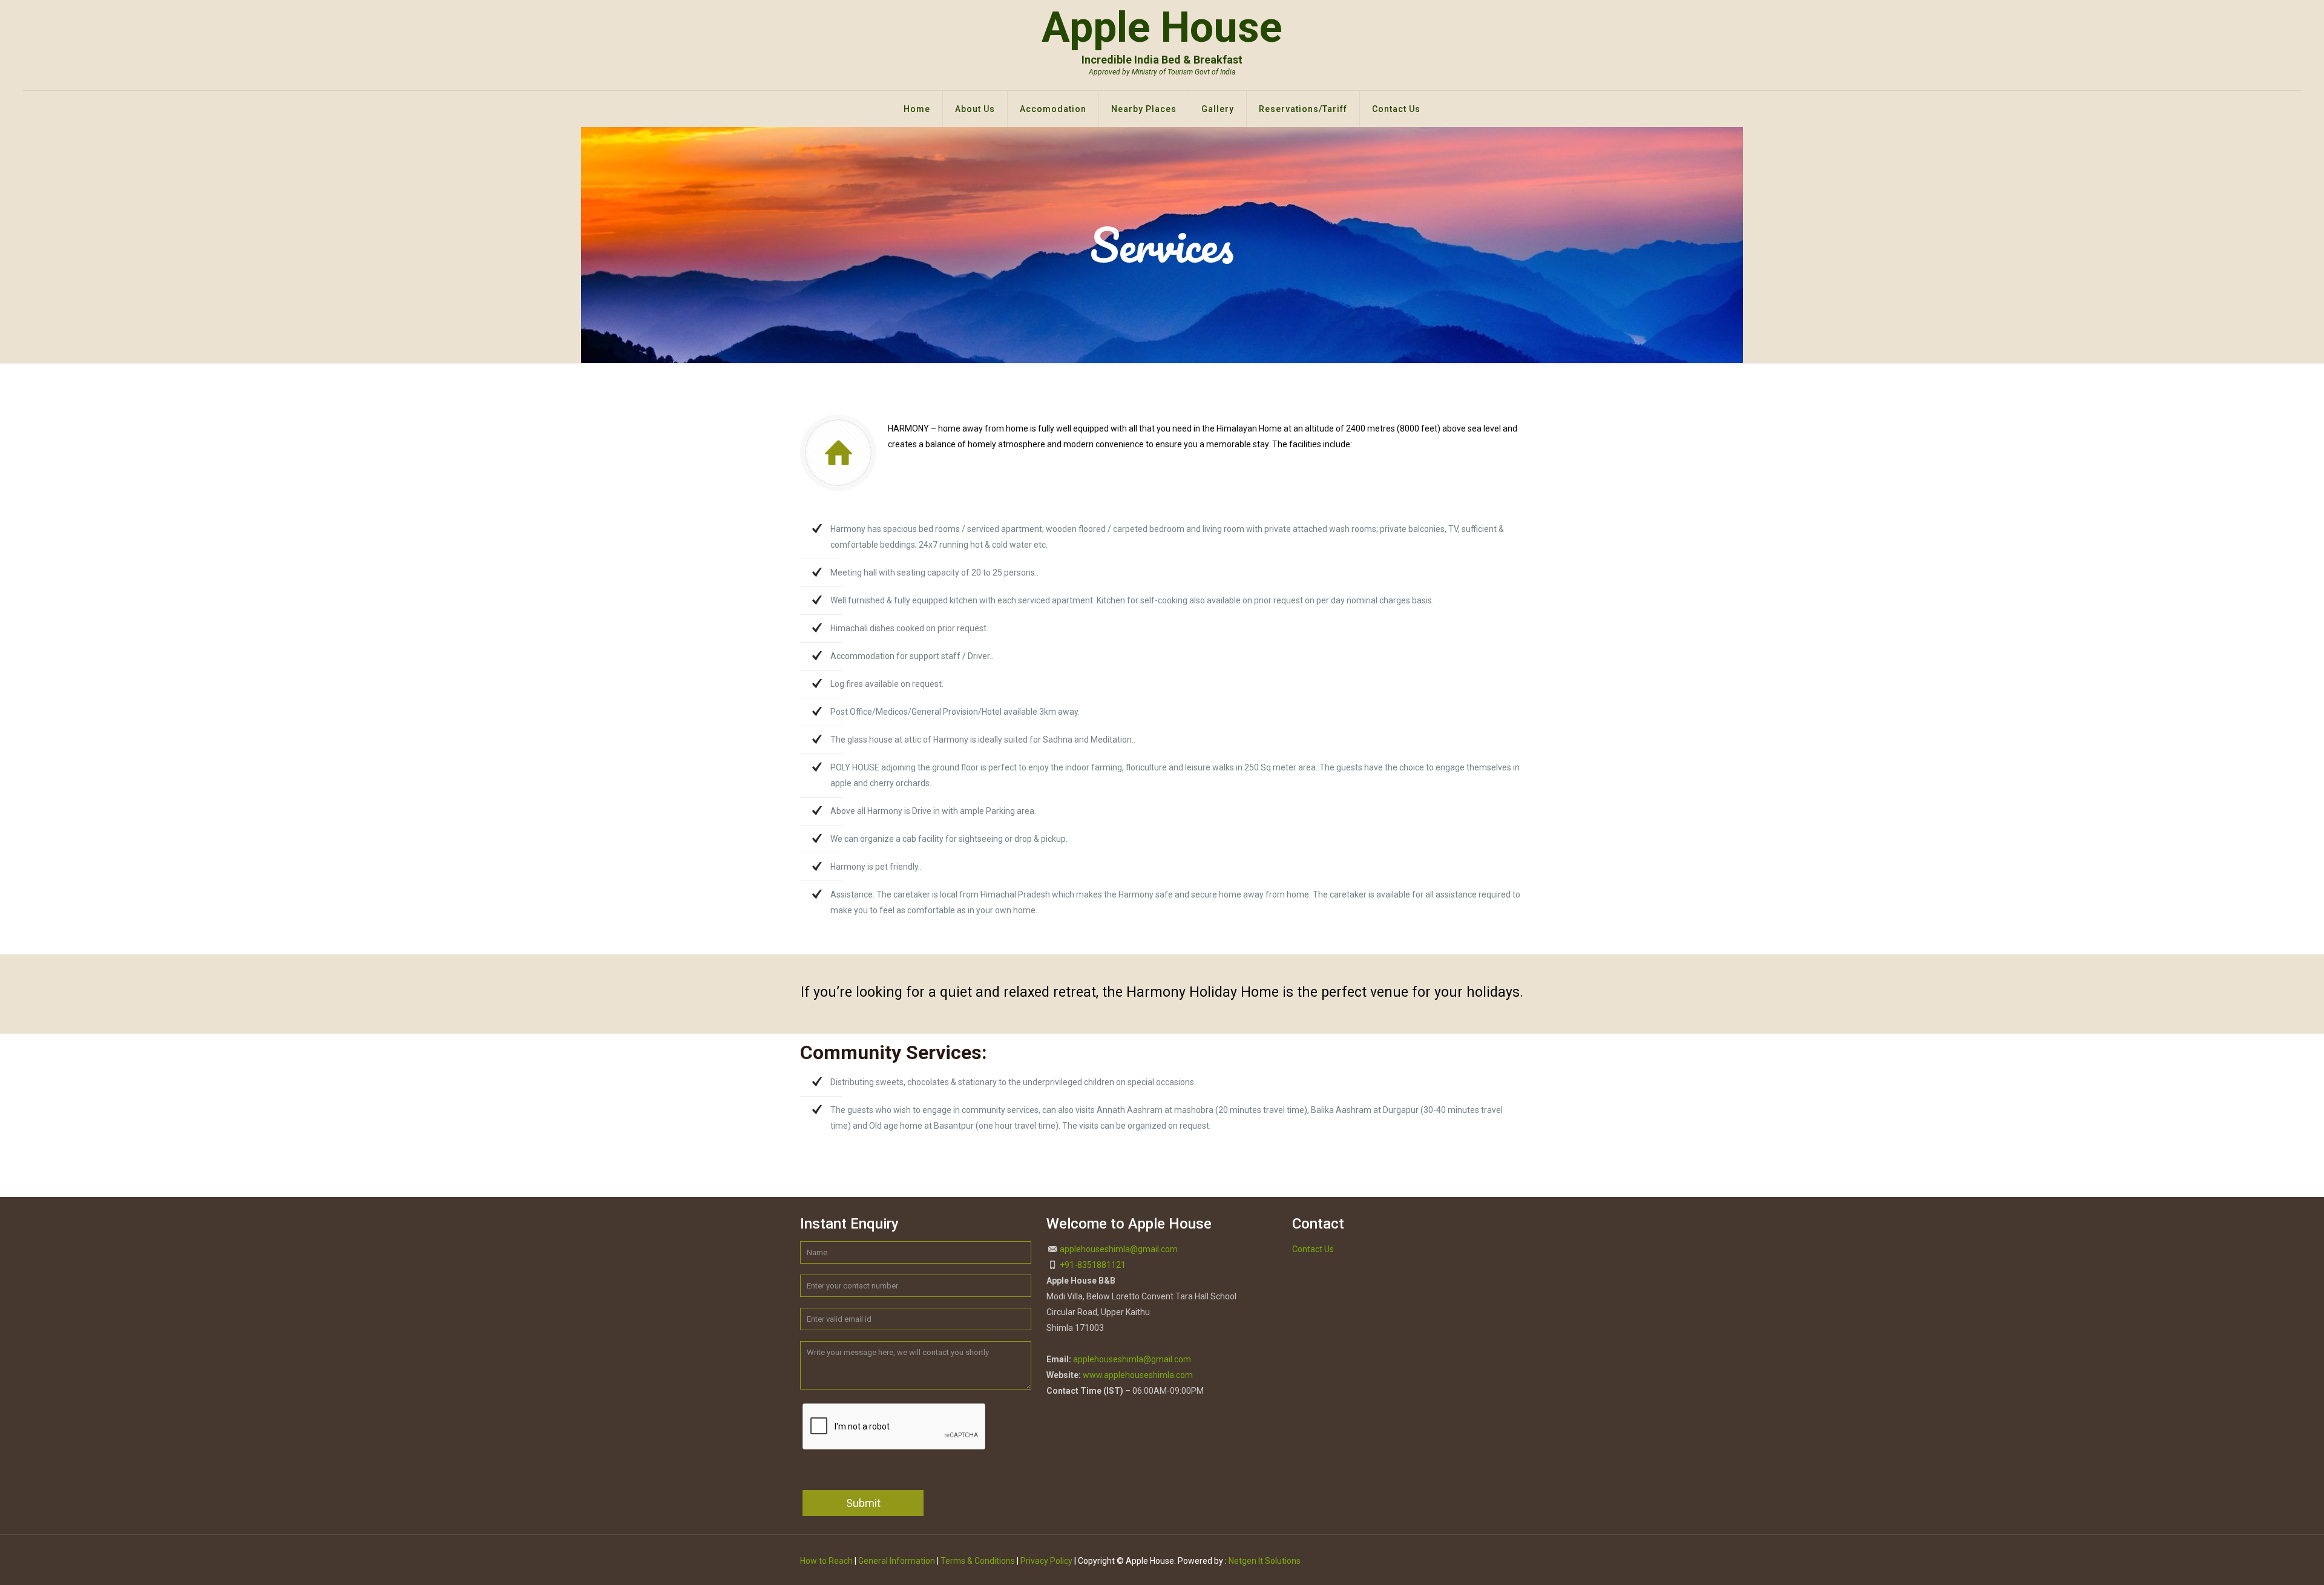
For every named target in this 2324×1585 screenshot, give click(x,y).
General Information (897, 1561)
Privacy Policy (1046, 1561)
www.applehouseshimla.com (1138, 1375)
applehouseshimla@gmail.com (1119, 1249)
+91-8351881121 (1093, 1265)
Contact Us (1313, 1249)
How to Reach (826, 1561)
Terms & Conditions (978, 1561)
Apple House (1162, 39)
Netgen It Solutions (1265, 1561)
